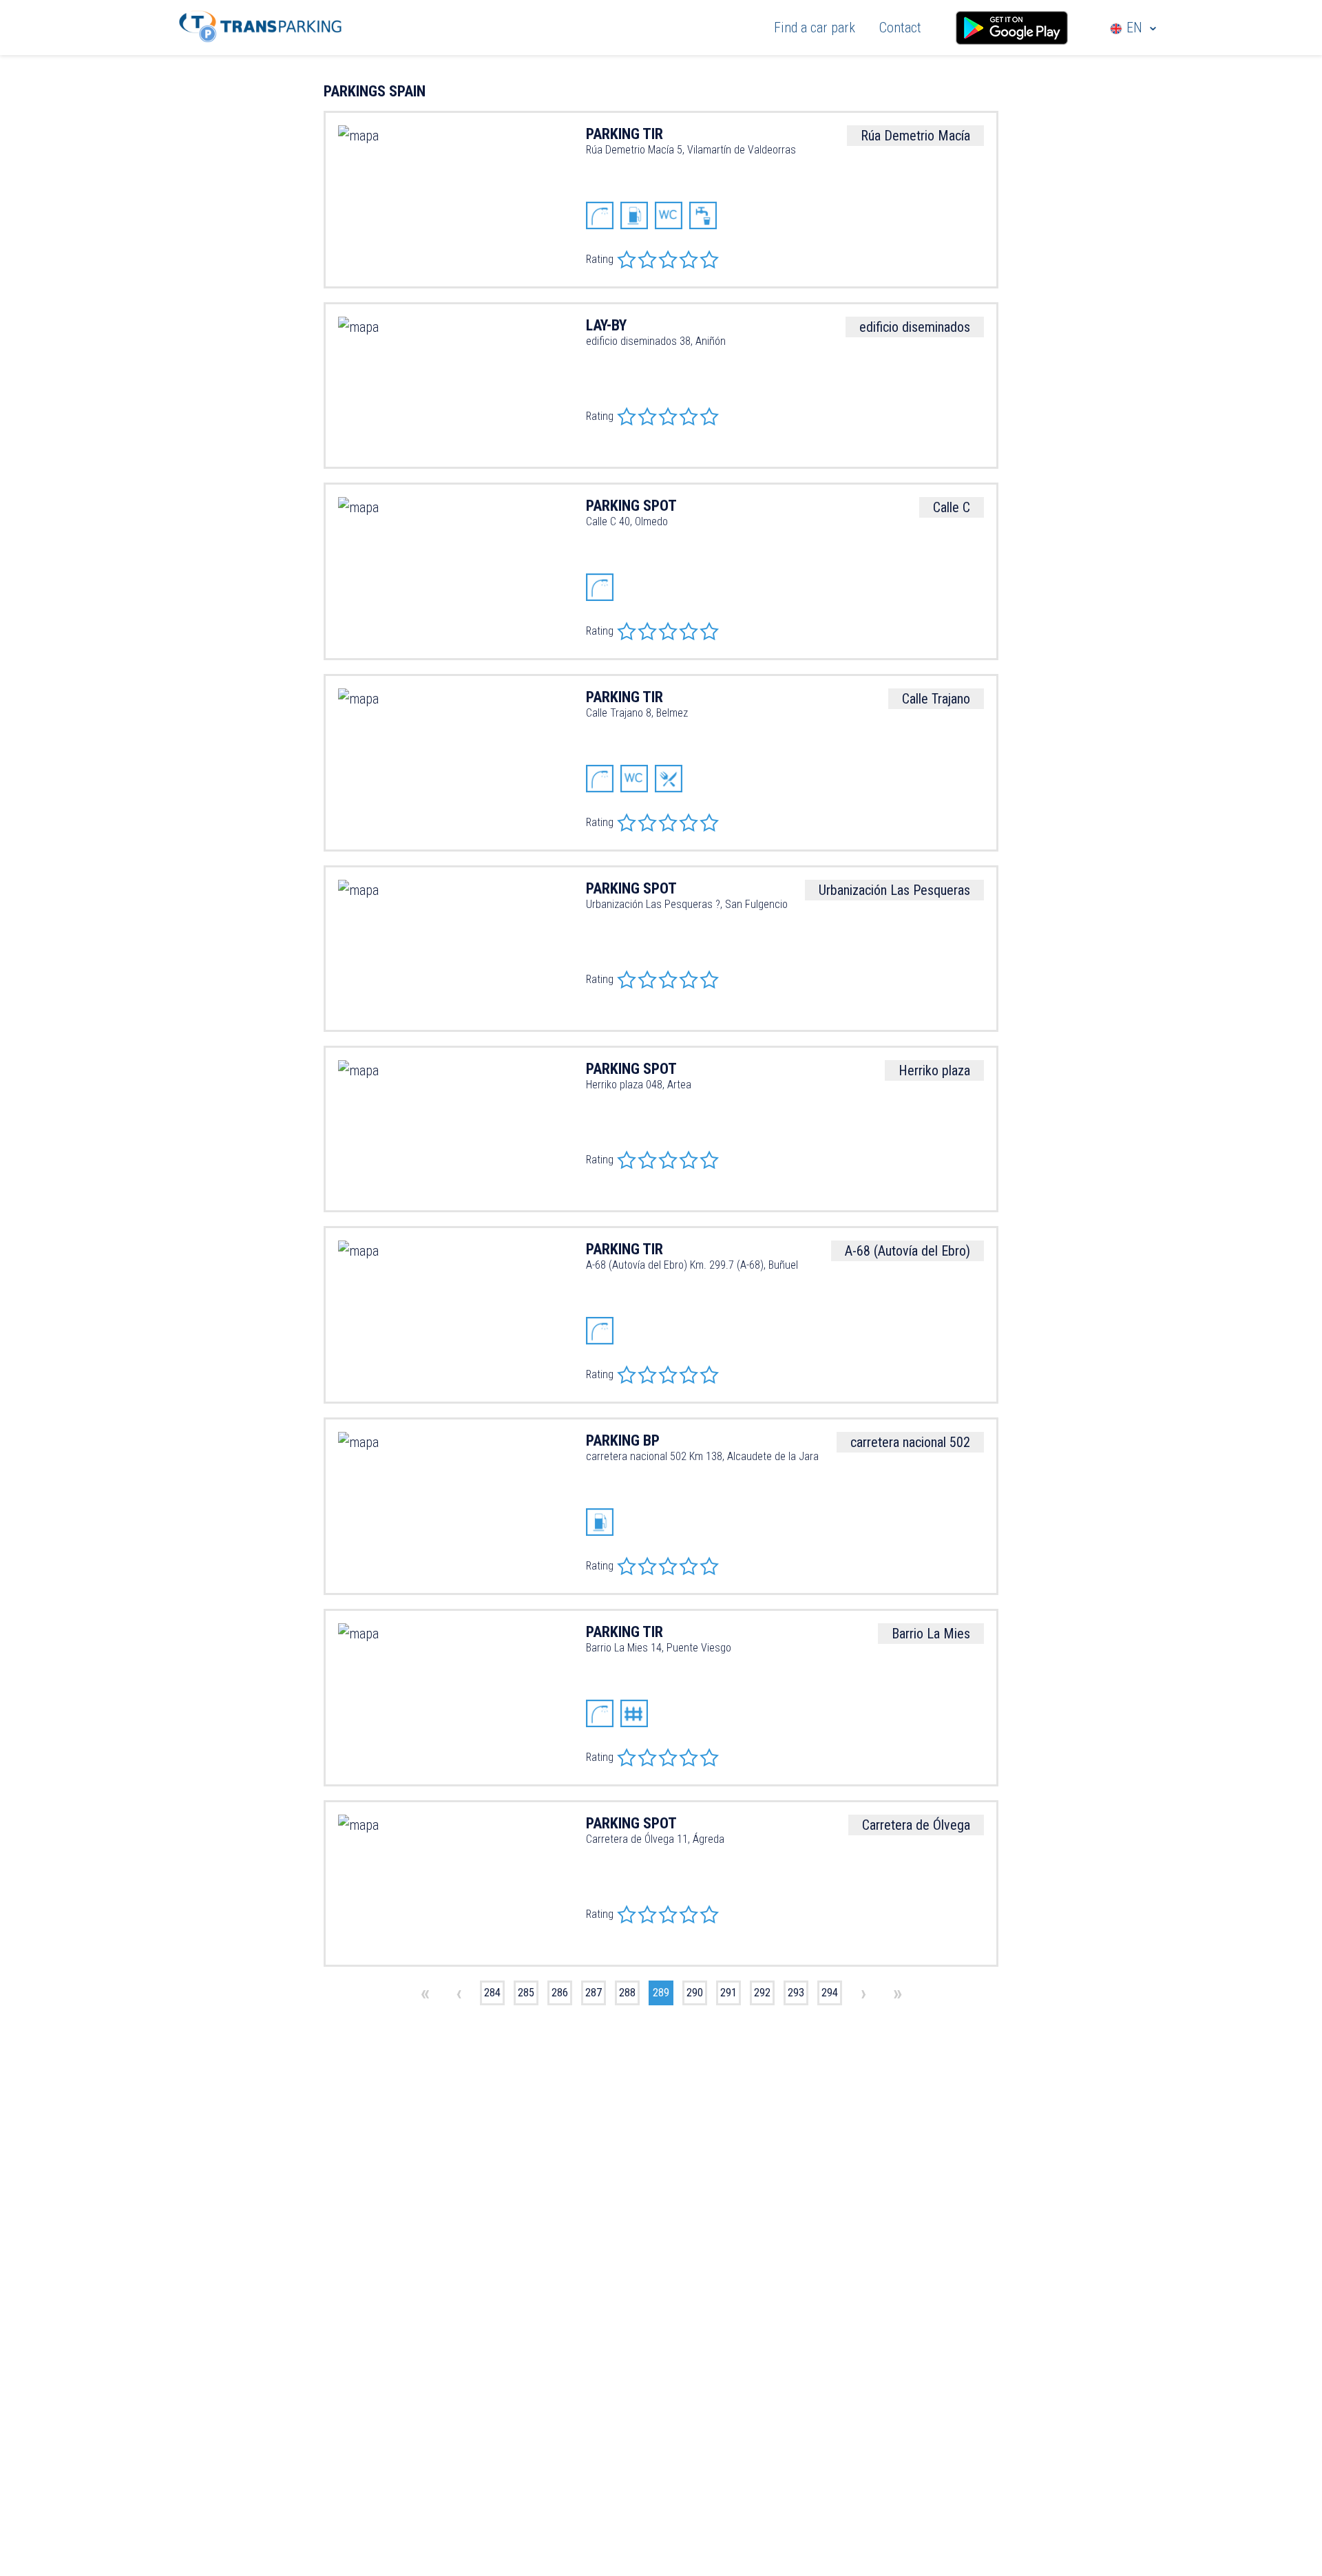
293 (796, 1993)
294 (830, 1993)
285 (526, 1993)
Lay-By (606, 325)
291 (728, 1993)
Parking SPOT (631, 506)
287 (594, 1993)
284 (492, 1993)
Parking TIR (625, 134)
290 (695, 1993)
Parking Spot (631, 1823)
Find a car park (815, 28)
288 (627, 1993)
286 (560, 1993)
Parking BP (623, 1440)
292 (762, 1993)
